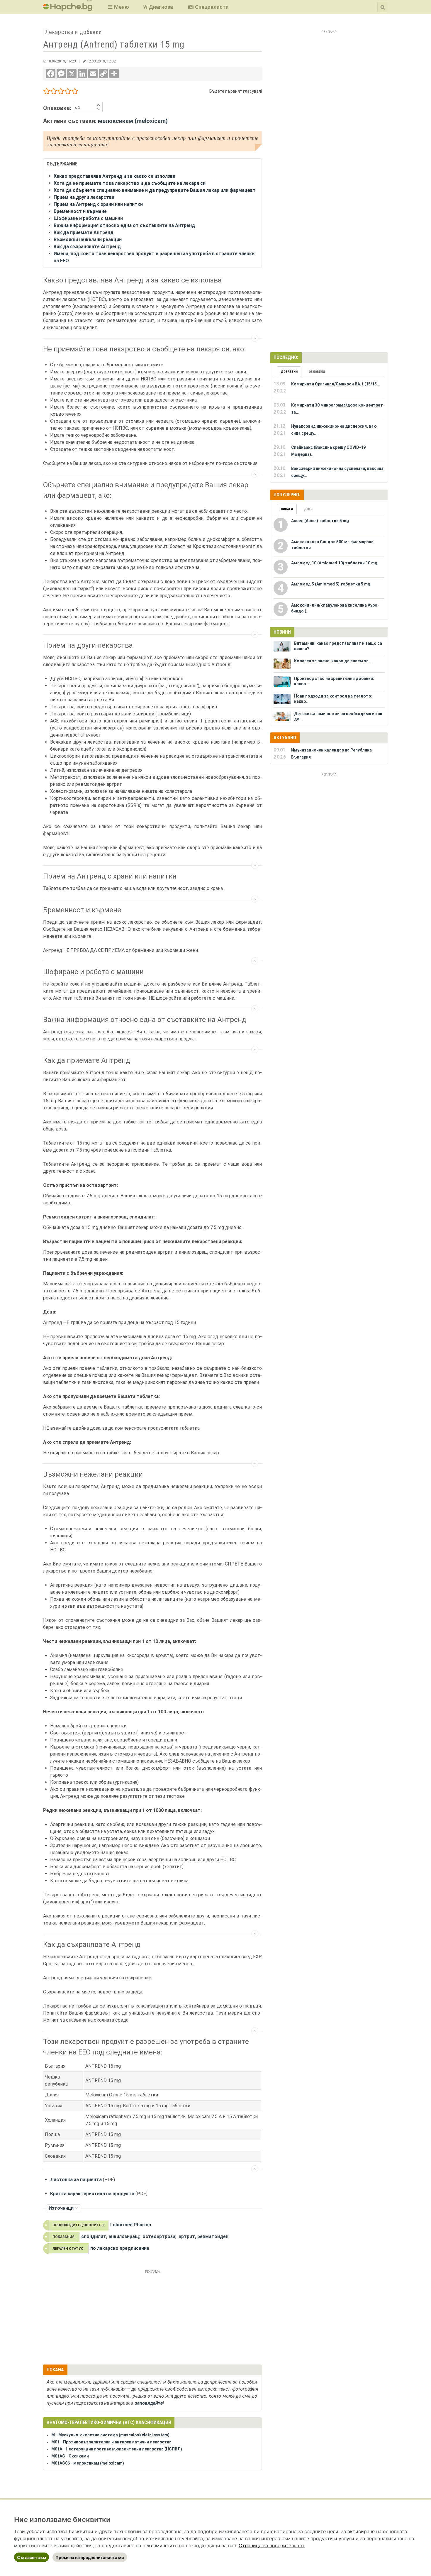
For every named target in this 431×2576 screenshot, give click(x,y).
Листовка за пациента (76, 2180)
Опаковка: (58, 108)
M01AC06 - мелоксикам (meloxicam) (88, 2463)
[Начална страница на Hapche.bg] (68, 9)
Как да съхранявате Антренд (87, 247)
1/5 (47, 92)
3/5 (61, 92)
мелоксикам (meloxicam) (133, 121)
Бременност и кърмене (80, 211)
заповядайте (149, 2403)
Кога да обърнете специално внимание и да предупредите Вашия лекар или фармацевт (155, 190)
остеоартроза (159, 2236)
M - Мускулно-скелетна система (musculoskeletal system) (110, 2435)
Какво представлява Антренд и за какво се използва (114, 176)
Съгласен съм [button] (32, 2557)
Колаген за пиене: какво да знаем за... (333, 661)
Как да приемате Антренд (84, 232)
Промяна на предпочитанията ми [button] (90, 2557)
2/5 (54, 92)
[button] (118, 7)
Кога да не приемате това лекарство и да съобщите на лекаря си (130, 183)
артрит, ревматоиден (203, 2236)
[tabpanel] (329, 430)
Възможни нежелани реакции (88, 240)
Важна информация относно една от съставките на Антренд (124, 225)
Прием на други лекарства (84, 197)
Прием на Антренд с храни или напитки (98, 204)
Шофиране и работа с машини (88, 218)
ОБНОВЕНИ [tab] (317, 372)
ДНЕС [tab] (308, 509)
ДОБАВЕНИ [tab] (289, 372)
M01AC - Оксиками (70, 2456)
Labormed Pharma (131, 2225)
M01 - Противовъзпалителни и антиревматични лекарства (111, 2442)
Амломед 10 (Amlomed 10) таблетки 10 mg (334, 563)
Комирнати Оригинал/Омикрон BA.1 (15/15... (336, 384)
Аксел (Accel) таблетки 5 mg (320, 521)
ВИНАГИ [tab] (287, 509)
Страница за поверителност (272, 2545)
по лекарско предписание (120, 2248)
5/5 (75, 92)
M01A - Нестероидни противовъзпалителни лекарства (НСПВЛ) (117, 2449)
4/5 (68, 92)
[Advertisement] (152, 2316)
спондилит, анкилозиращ (110, 2236)
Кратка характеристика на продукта (92, 2194)
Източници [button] (61, 2208)
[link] (272, 2545)
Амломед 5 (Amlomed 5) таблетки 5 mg (331, 584)
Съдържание (251, 342)
